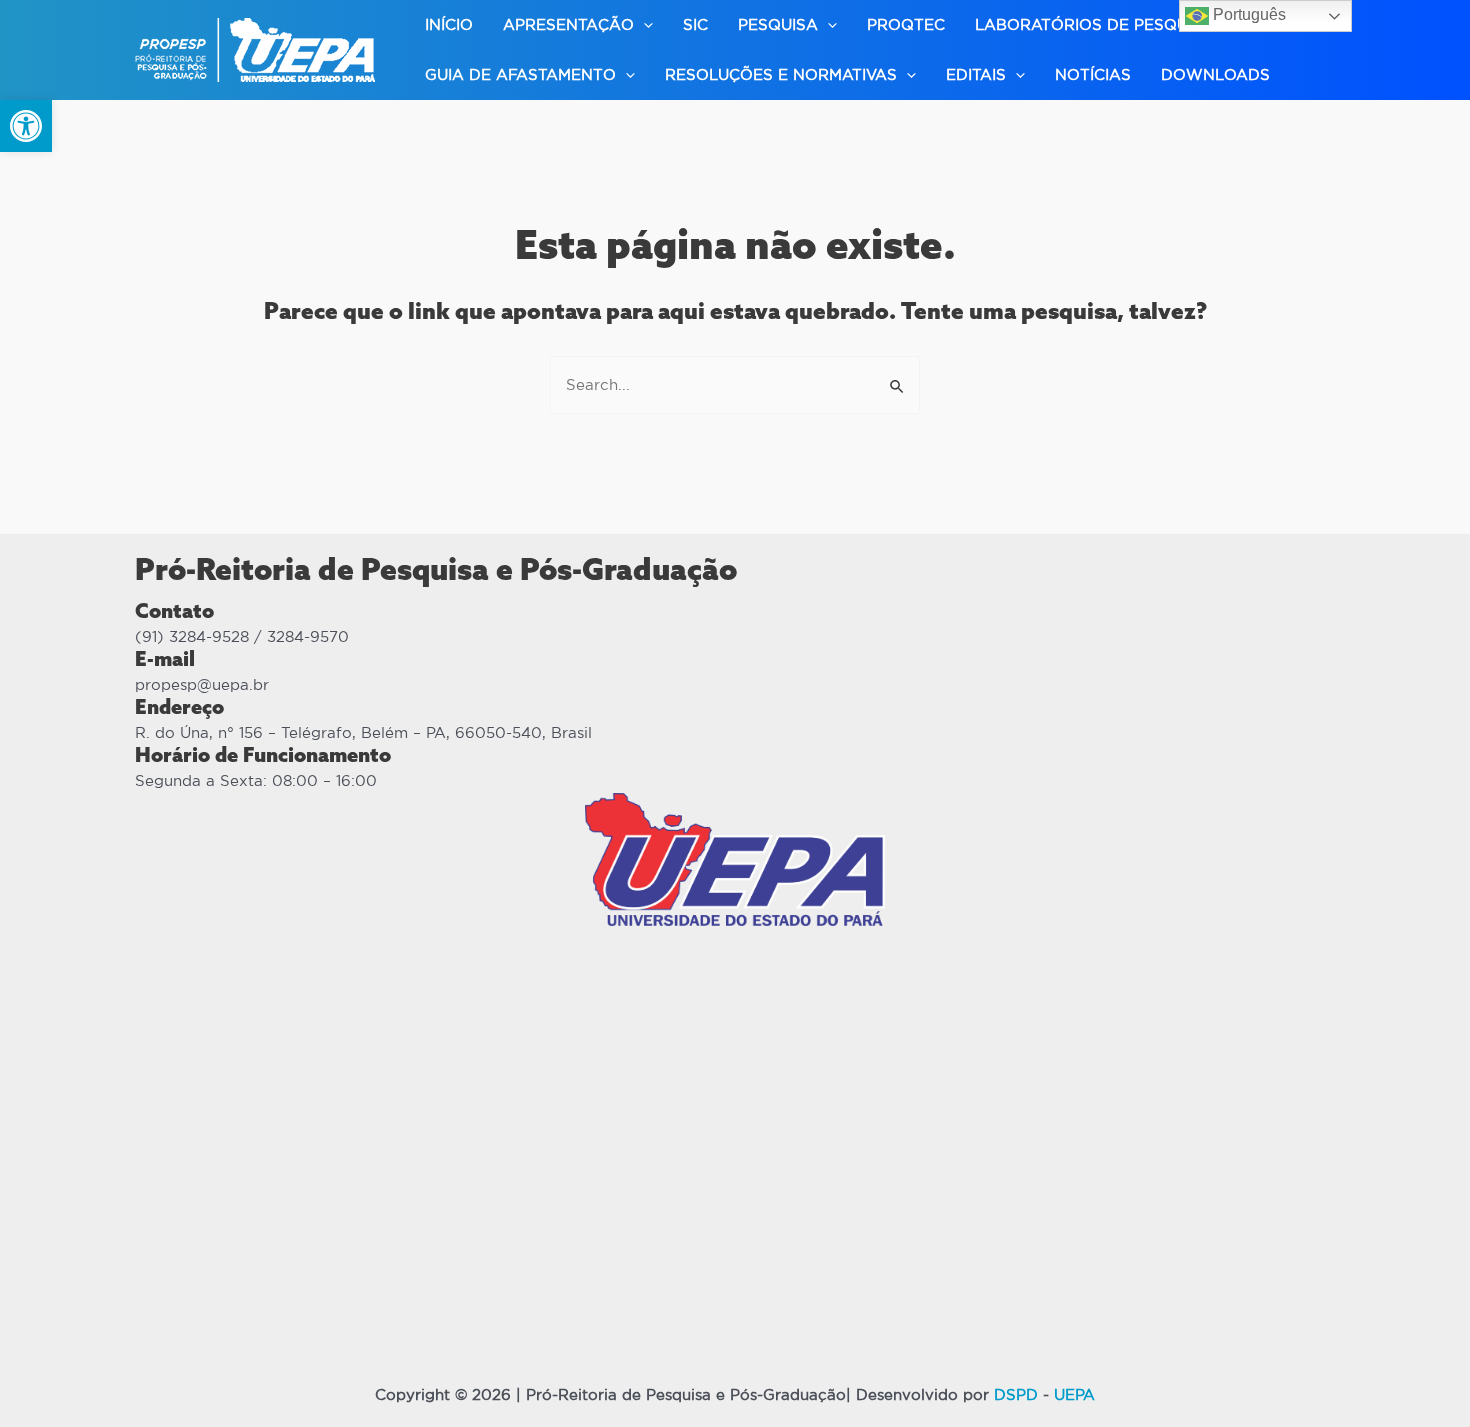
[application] (643, 25)
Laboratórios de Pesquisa (1094, 24)
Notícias (1093, 74)
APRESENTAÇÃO (568, 24)
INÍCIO (449, 24)
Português (1247, 14)
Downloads (1215, 74)
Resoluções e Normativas (781, 74)
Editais (976, 74)
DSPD (1016, 1394)
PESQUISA (778, 24)
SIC (695, 24)
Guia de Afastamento (520, 74)
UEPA (1074, 1394)
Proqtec (906, 24)
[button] (26, 126)
